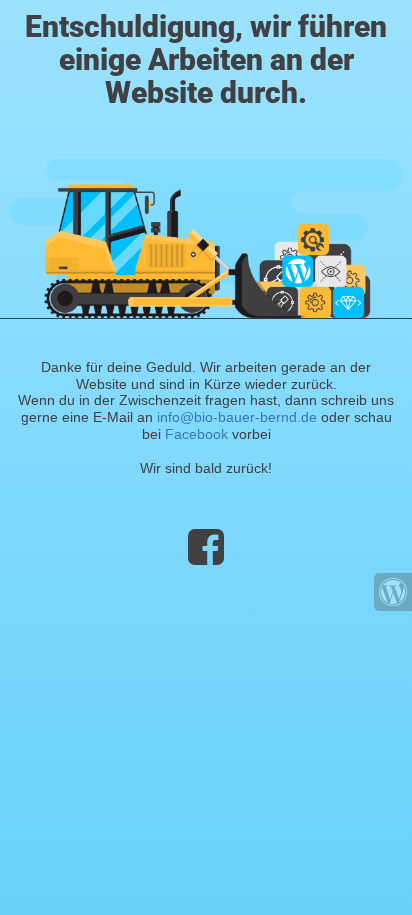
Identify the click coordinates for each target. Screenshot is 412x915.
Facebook (196, 434)
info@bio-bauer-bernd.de (237, 417)
